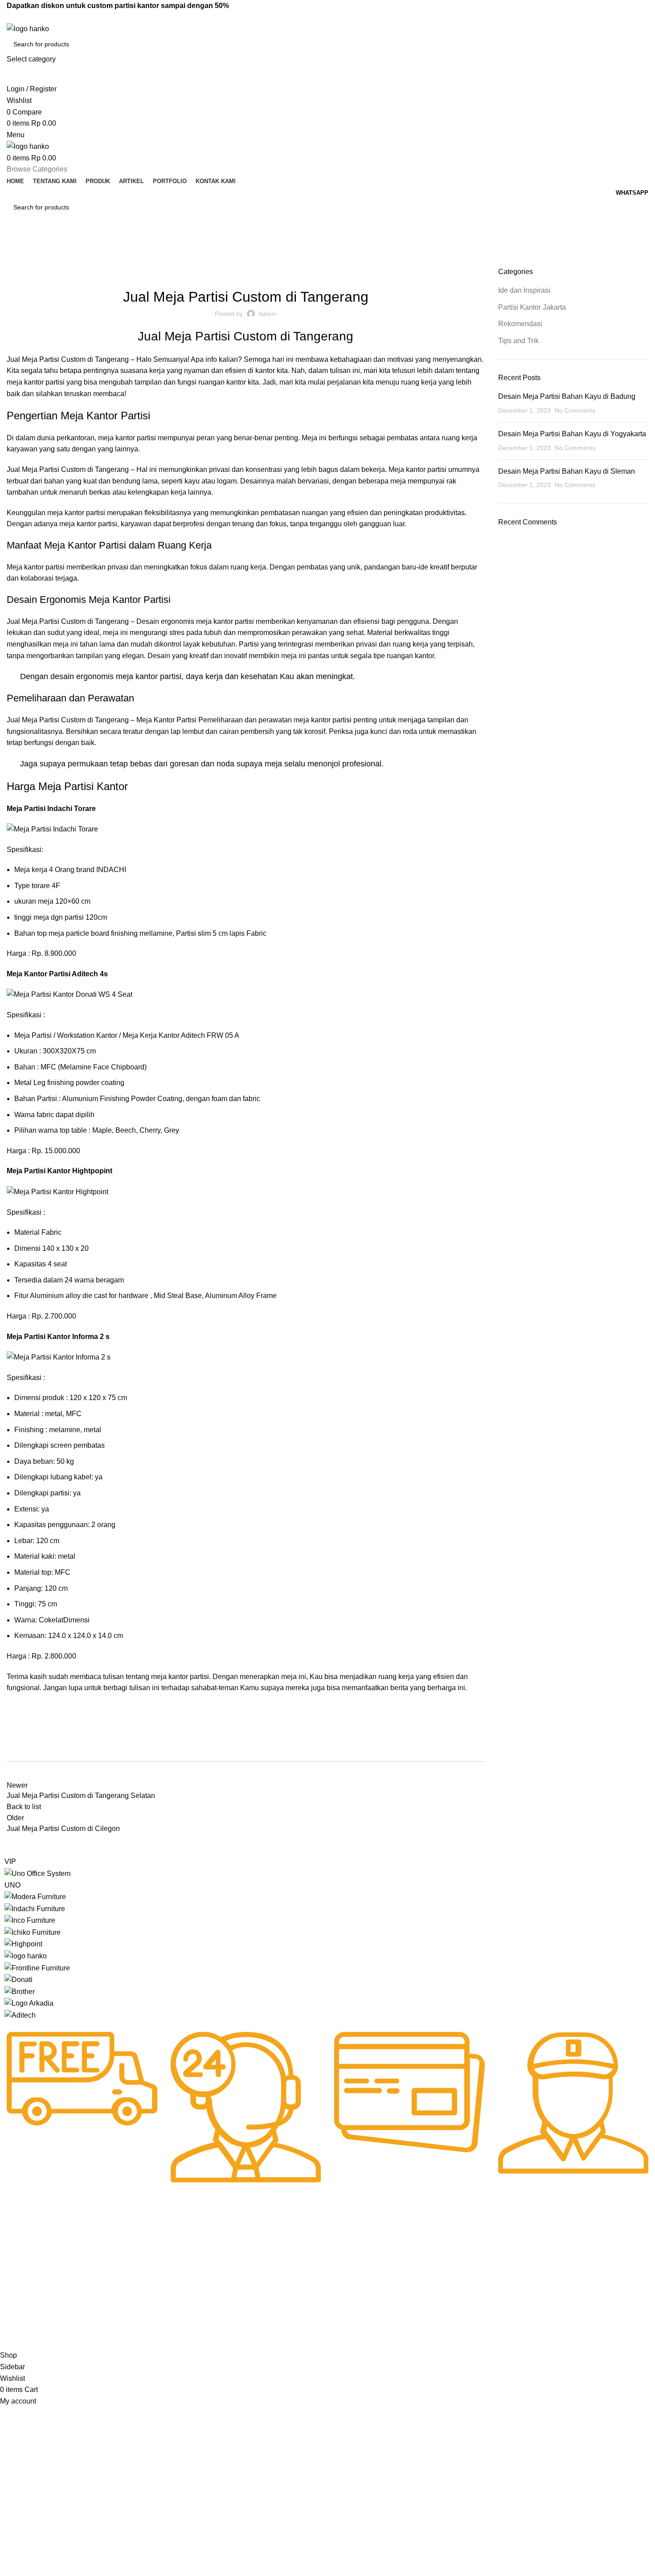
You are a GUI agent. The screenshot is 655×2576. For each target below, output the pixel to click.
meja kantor (117, 438)
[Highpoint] (23, 1943)
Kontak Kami (22, 2326)
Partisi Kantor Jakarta (250, 272)
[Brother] (20, 1991)
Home (14, 262)
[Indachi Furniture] (35, 1908)
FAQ (273, 2265)
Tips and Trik (518, 341)
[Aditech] (20, 2015)
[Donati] (18, 1979)
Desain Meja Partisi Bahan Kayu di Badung (567, 396)
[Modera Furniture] (35, 1896)
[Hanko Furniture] (26, 1956)
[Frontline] (37, 1968)
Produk (14, 2281)
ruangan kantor (222, 382)
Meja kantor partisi (36, 567)
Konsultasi (281, 2296)
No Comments (575, 410)
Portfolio (16, 2311)
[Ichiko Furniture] (33, 1932)
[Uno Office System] (37, 1873)
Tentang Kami (24, 2265)
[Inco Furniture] (30, 1920)
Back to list (24, 1807)
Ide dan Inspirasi (53, 262)
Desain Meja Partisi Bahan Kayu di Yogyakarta (572, 434)
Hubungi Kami (286, 2250)
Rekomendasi (310, 272)
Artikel (13, 2296)
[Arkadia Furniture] (29, 2003)
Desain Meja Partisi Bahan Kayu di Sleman (567, 471)
